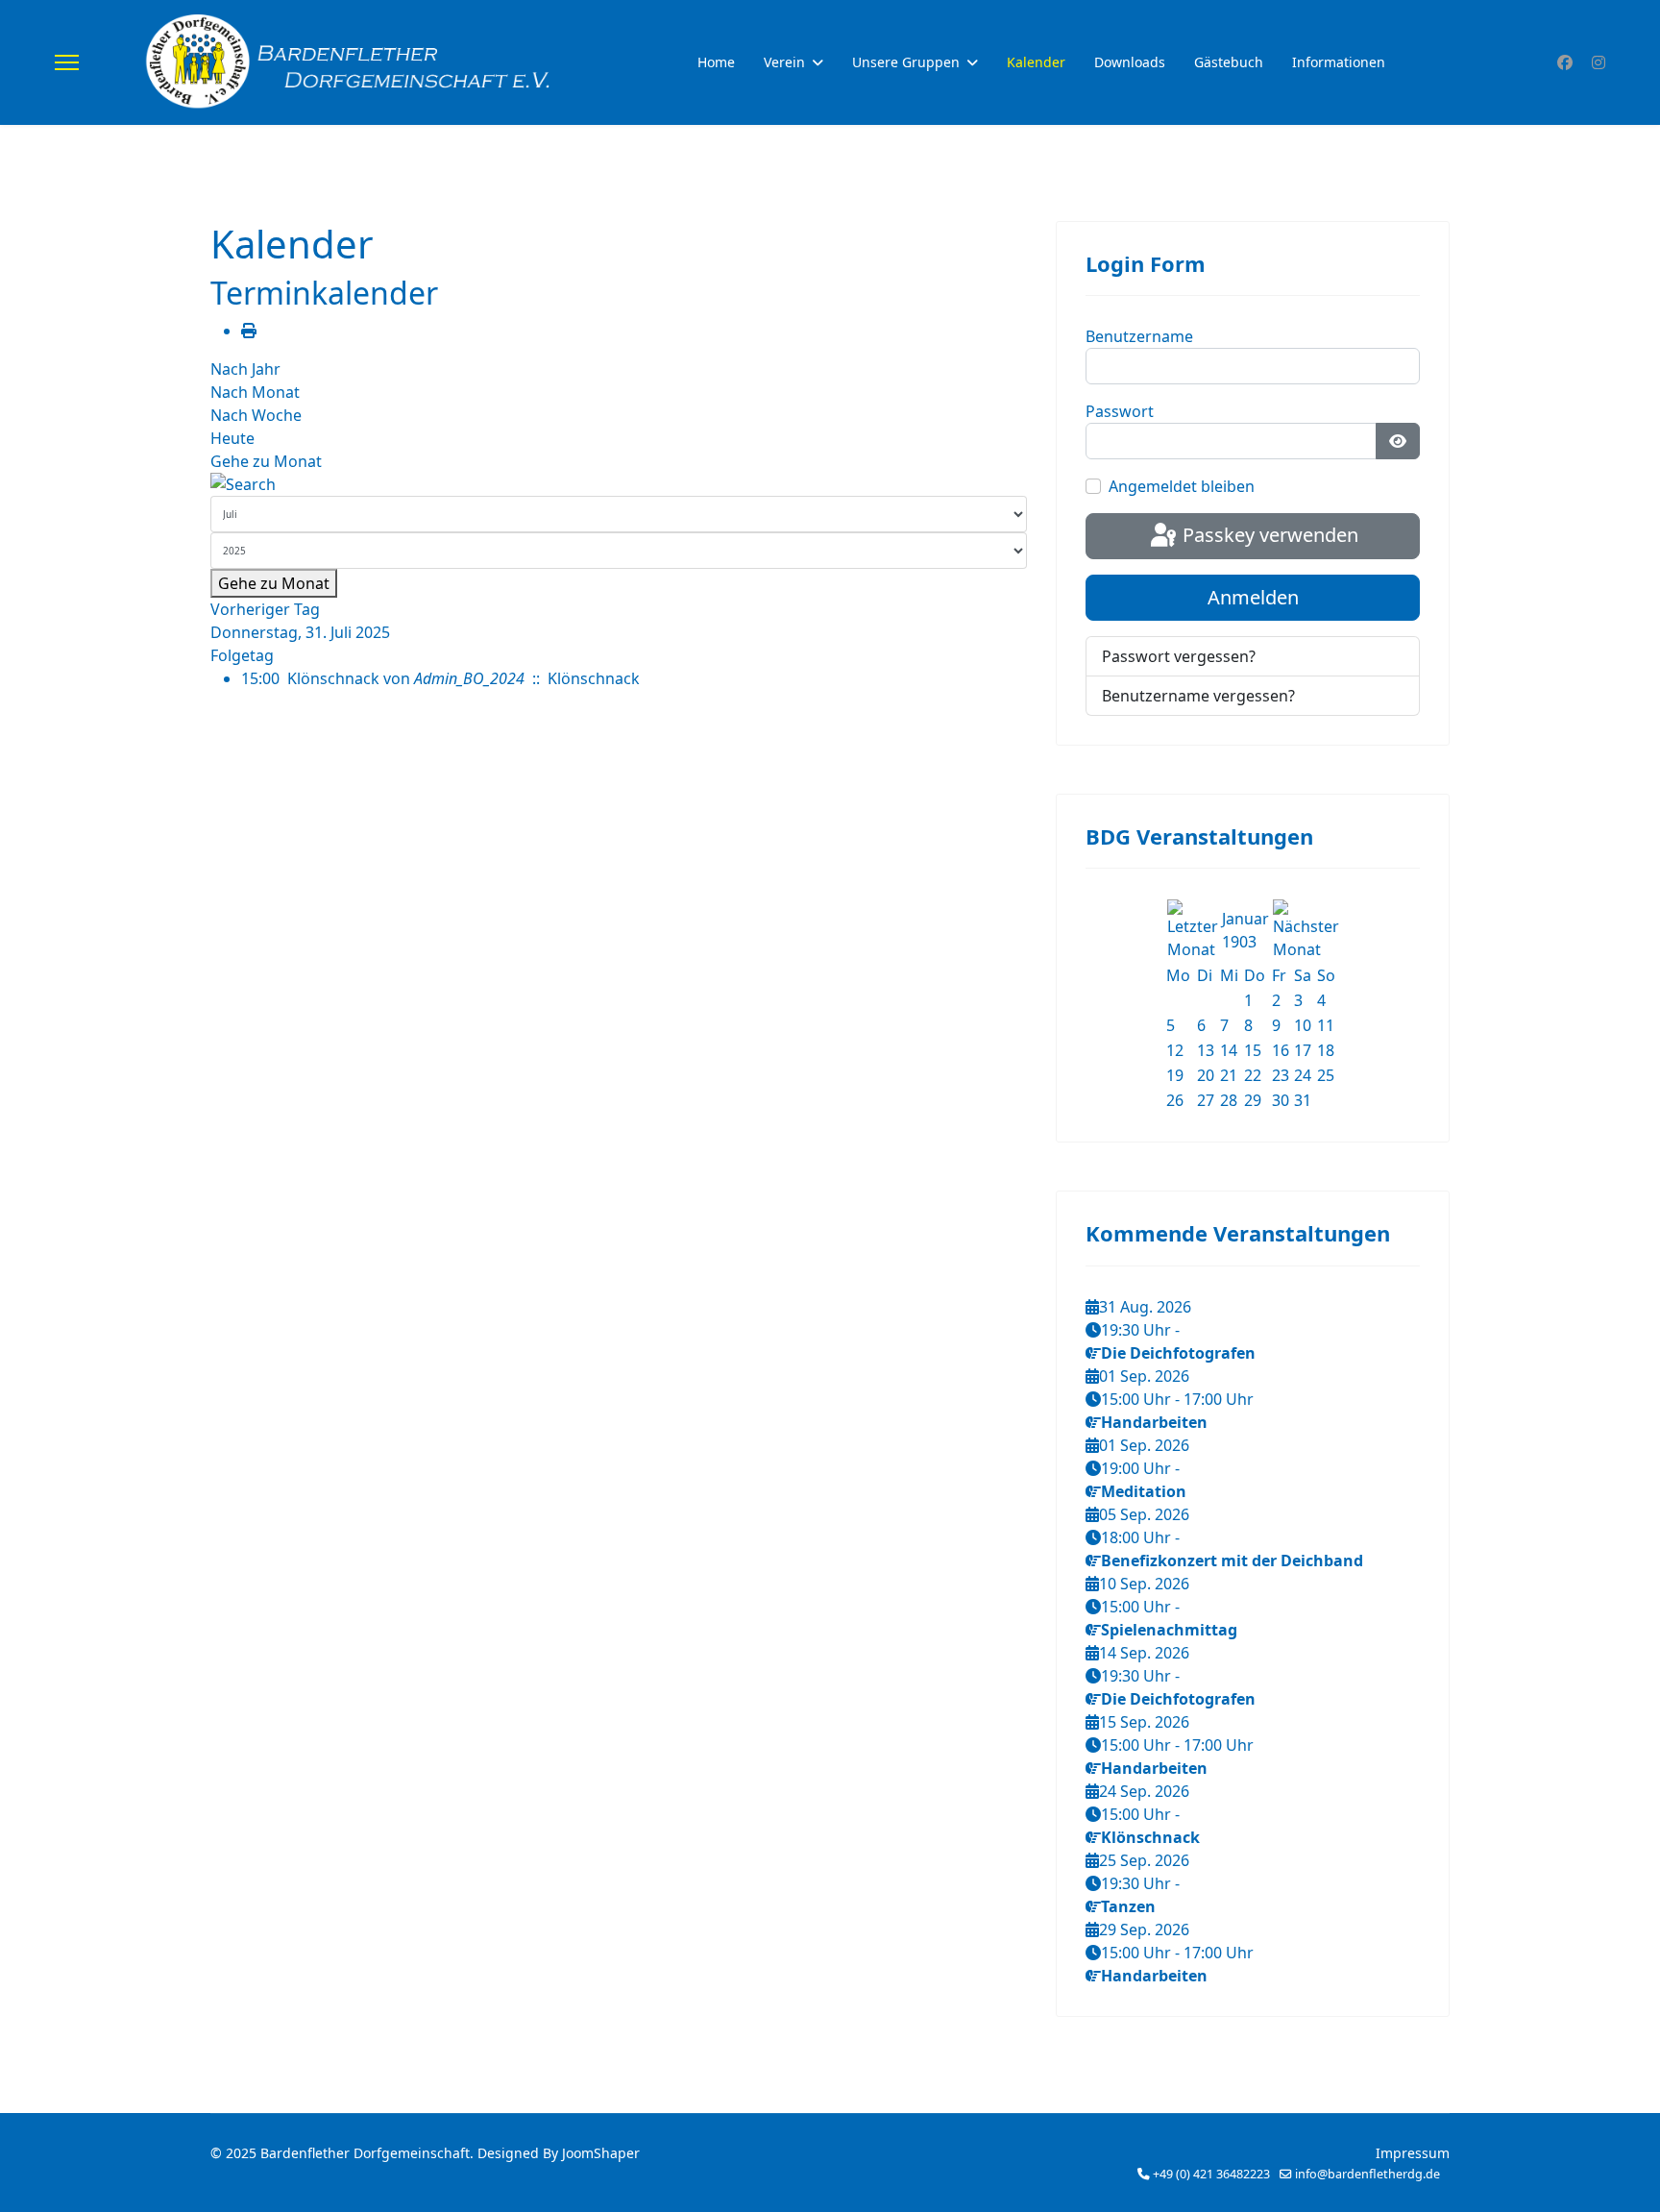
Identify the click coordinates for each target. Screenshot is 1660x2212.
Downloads (1130, 62)
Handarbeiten (1154, 1422)
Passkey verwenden (1268, 535)
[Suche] (619, 484)
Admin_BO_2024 (469, 678)
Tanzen (1128, 1906)
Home (716, 62)
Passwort (1120, 411)
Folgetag (242, 655)
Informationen (1339, 62)
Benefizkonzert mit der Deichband (1232, 1561)
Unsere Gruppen (906, 62)
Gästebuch (1229, 62)
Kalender (1036, 62)
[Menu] (67, 62)
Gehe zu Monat (266, 461)
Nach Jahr (245, 369)
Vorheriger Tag (265, 609)
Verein (784, 62)
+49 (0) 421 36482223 (1211, 2174)
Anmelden (1253, 597)
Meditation (1144, 1491)
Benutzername (1139, 336)
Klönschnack (333, 678)
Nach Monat (255, 392)
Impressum (1413, 2153)
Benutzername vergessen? (1198, 696)
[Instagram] (1599, 62)
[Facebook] (1565, 62)
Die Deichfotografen (1178, 1353)
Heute (232, 438)
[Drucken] (249, 331)
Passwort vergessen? (1179, 656)
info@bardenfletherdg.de (1367, 2174)
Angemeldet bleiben (1182, 486)
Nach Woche (256, 415)
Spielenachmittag (1169, 1630)
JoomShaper (601, 2153)
